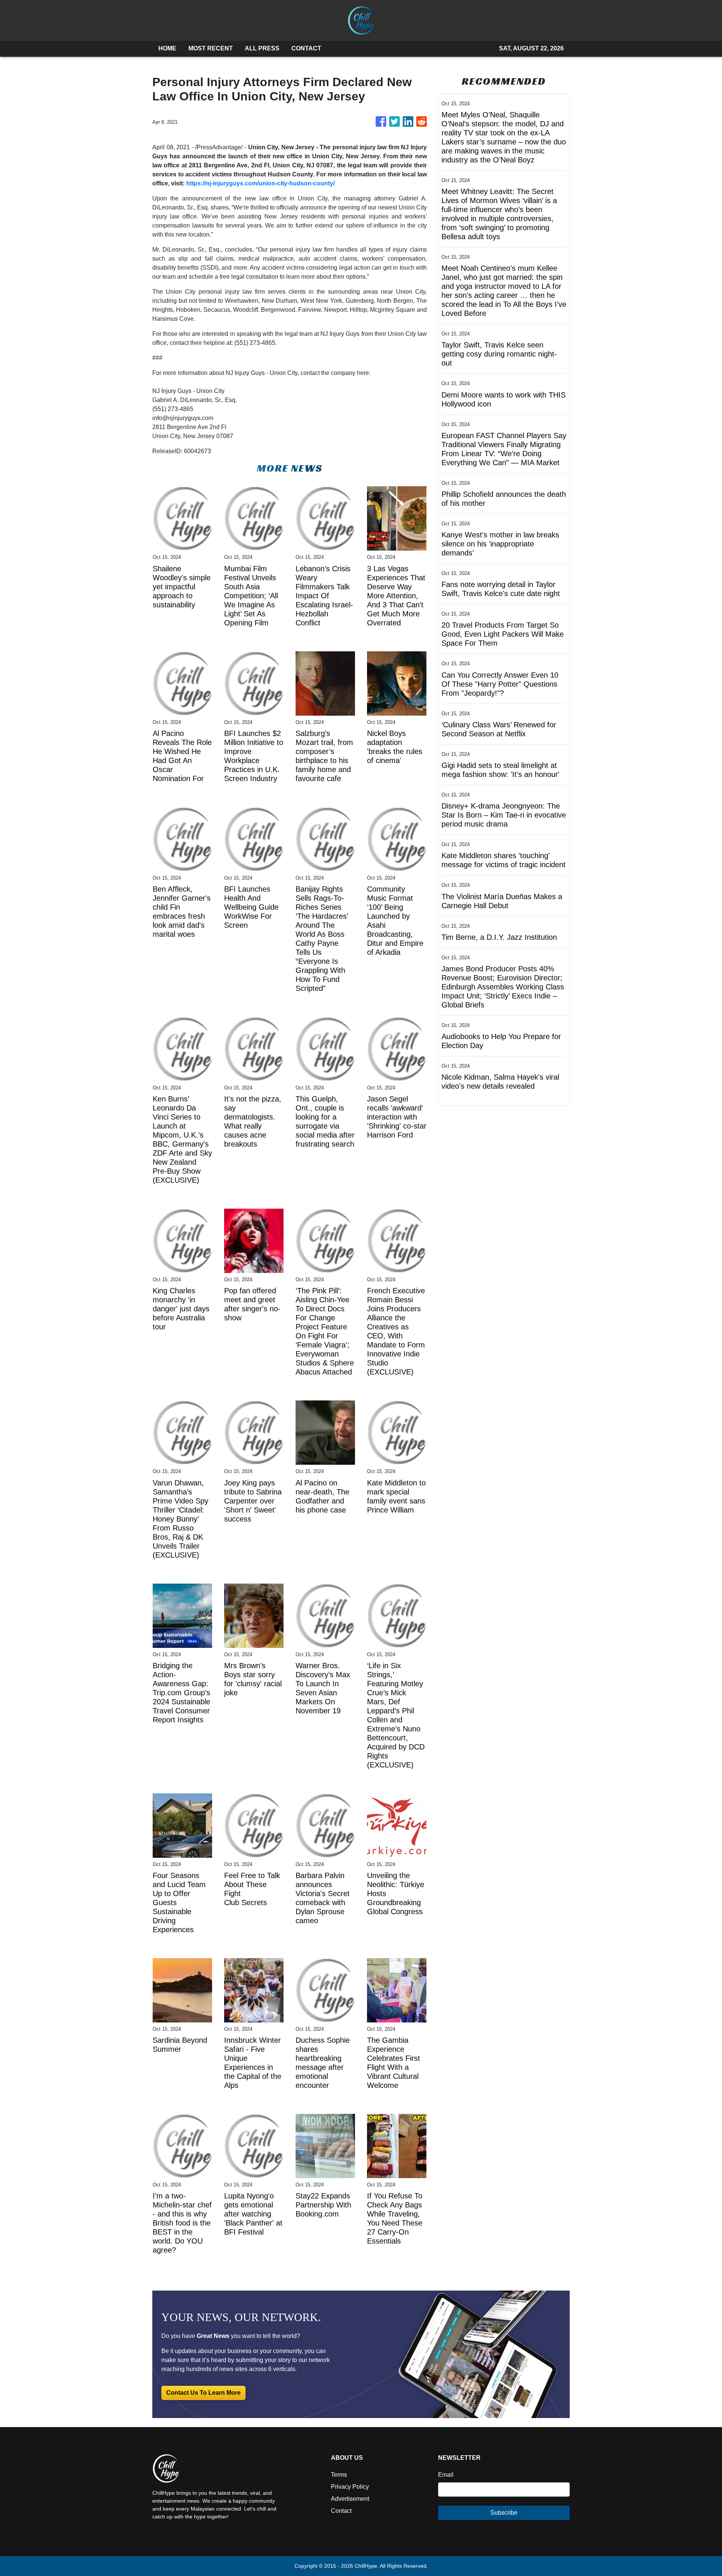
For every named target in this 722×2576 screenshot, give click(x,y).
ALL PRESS (262, 48)
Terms (339, 2475)
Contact (341, 2511)
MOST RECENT (211, 48)
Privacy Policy (350, 2487)
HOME (167, 48)
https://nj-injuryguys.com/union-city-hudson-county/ (260, 183)
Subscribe (504, 2513)
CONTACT (306, 48)
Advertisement (350, 2499)
